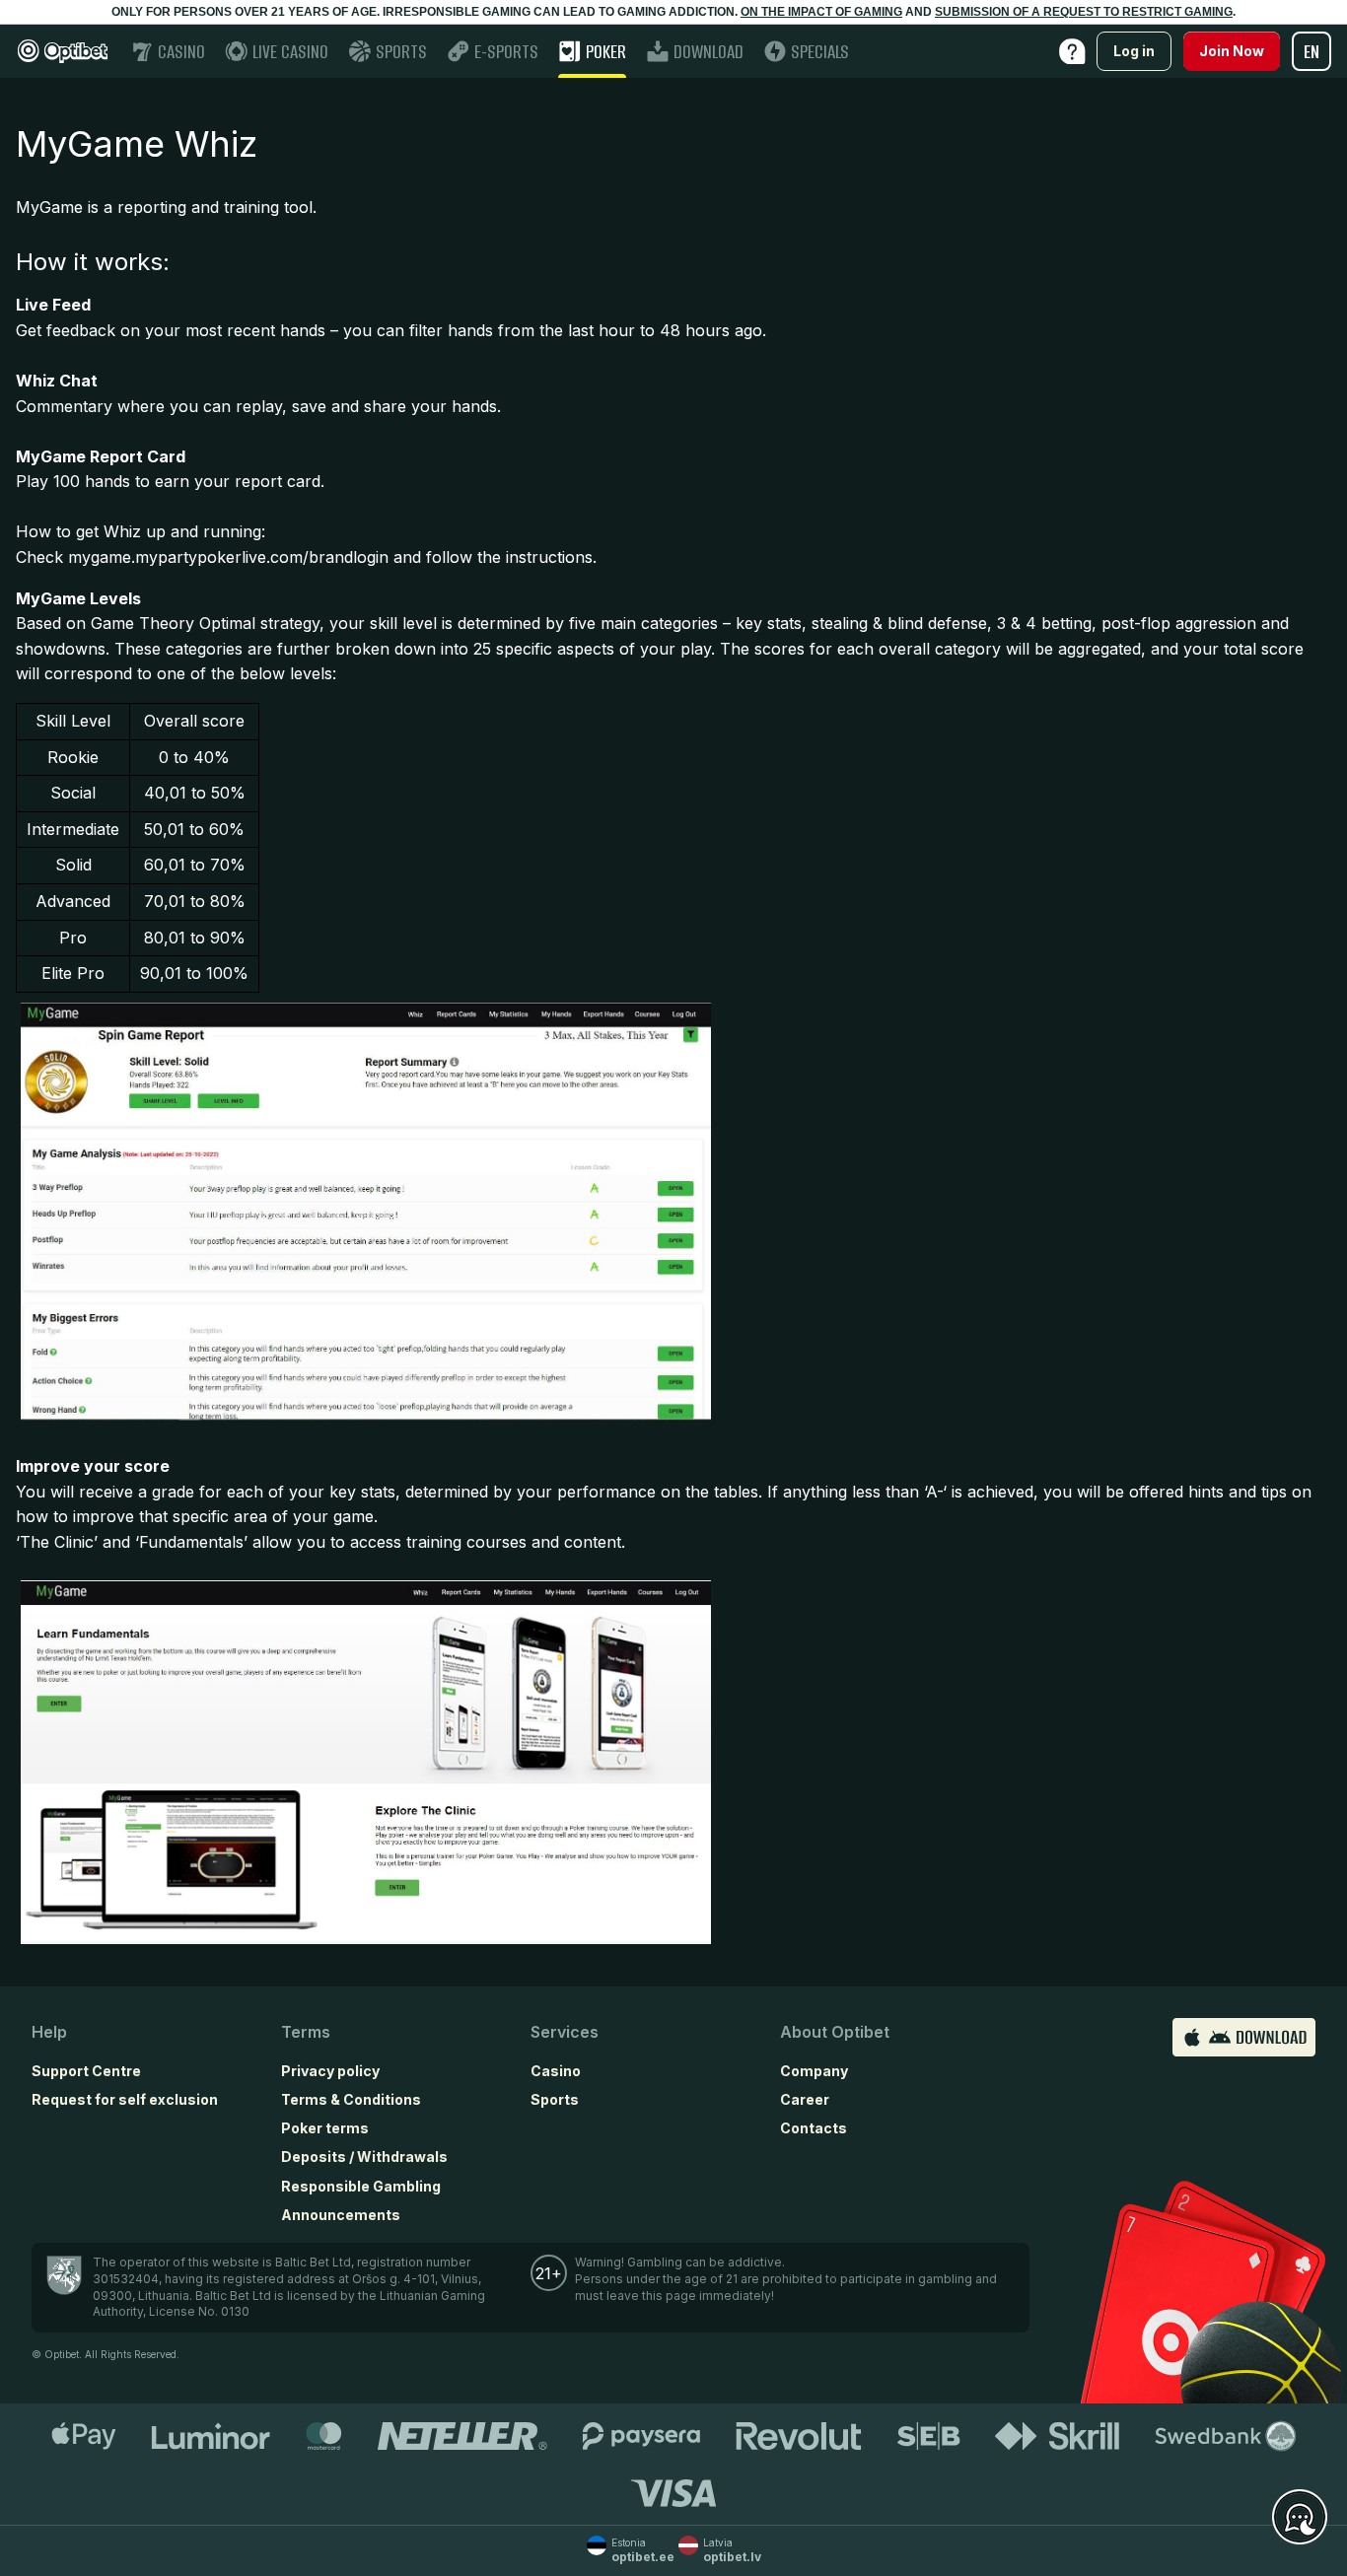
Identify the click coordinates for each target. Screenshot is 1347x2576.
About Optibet (835, 2032)
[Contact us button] (1300, 2518)
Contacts (814, 2128)
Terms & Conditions (351, 2099)
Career (805, 2099)
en (1312, 52)
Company (814, 2071)
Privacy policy (330, 2071)
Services (565, 2032)
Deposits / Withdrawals (364, 2157)
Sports (555, 2099)
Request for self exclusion (125, 2099)
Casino (556, 2071)
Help (49, 2032)
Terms (306, 2032)
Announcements (341, 2215)
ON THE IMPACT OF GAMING (821, 12)
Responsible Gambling (361, 2186)
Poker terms (325, 2128)
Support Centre (86, 2071)
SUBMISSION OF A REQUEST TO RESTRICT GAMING (1084, 12)
